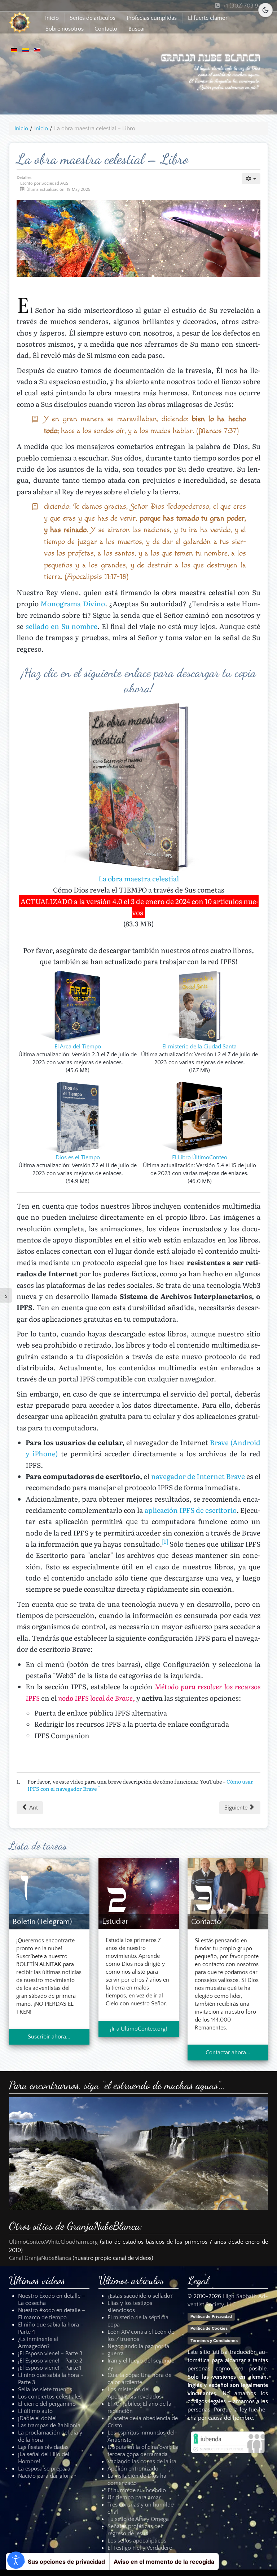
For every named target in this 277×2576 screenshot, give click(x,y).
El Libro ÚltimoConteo (200, 1157)
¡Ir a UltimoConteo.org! (138, 2029)
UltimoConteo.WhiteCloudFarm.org (53, 2242)
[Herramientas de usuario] (251, 179)
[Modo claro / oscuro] (265, 10)
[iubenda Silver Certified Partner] (228, 2442)
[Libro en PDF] (78, 1006)
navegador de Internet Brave (198, 1476)
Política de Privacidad (211, 2316)
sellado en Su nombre (62, 626)
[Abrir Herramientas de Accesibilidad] (16, 2560)
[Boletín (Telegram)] (49, 1893)
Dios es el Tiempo (78, 1157)
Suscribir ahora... (49, 2037)
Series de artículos (93, 18)
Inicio (52, 18)
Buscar (137, 29)
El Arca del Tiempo (78, 1047)
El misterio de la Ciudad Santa (199, 1047)
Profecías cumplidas (152, 18)
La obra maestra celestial (139, 878)
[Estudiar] (139, 1893)
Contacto (106, 29)
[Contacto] (228, 1893)
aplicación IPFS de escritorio (191, 1510)
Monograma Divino (72, 603)
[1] (165, 1541)
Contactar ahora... (228, 2053)
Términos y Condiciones (214, 2340)
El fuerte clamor (208, 18)
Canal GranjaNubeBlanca (40, 2258)
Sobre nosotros (65, 29)
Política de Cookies (209, 2328)
